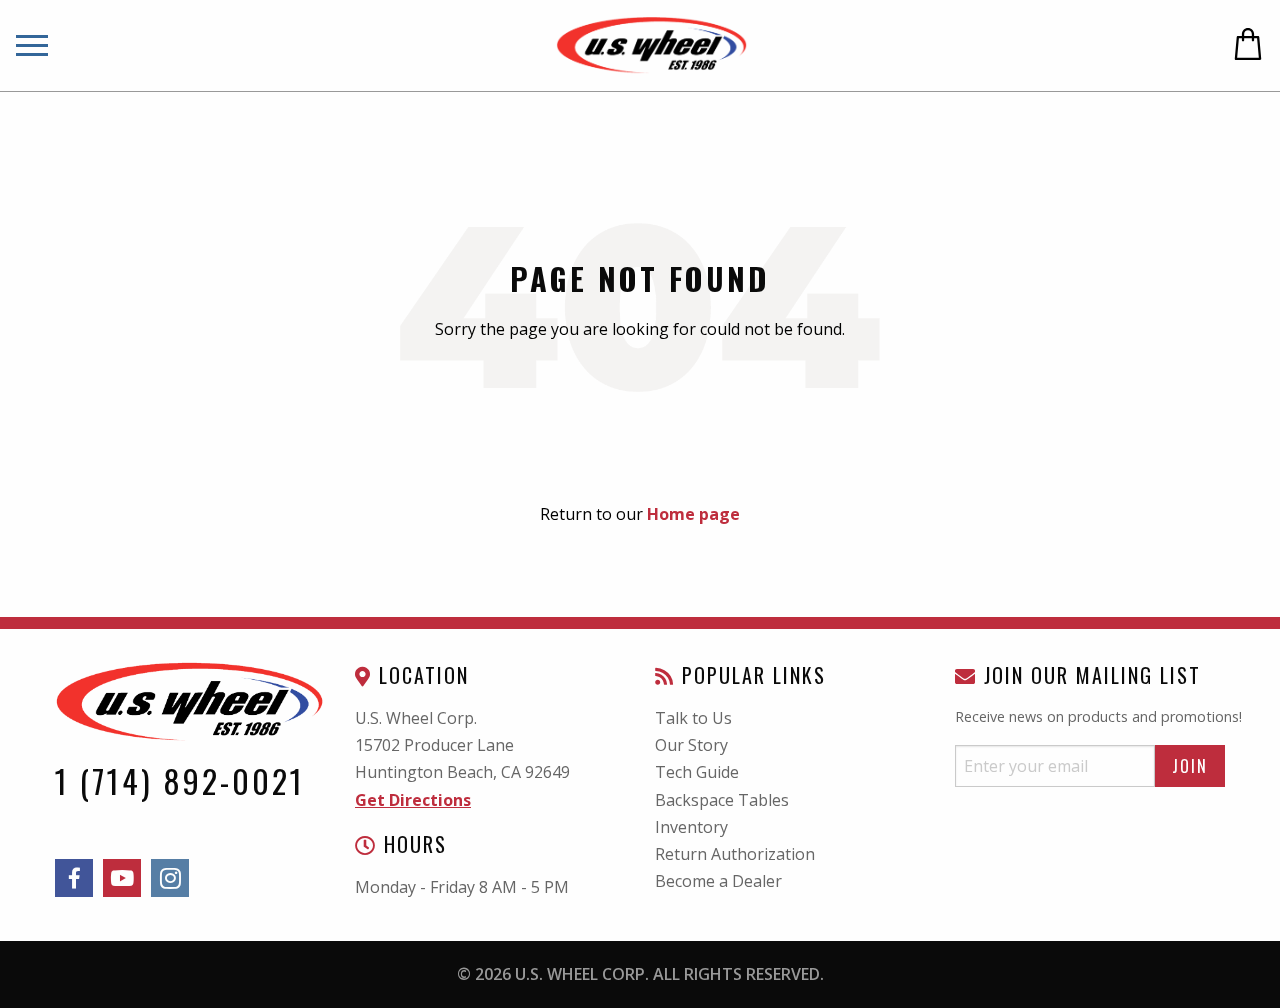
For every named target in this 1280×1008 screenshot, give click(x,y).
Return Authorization (735, 854)
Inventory (691, 827)
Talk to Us (693, 718)
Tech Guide (697, 772)
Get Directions (413, 800)
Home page (693, 514)
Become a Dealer (718, 881)
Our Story (691, 745)
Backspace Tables (722, 800)
